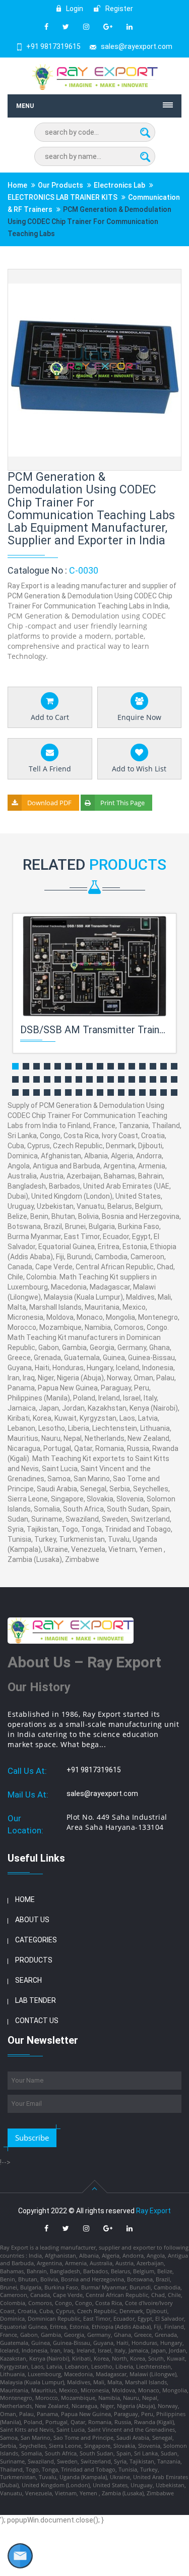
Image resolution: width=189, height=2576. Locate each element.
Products (34, 1960)
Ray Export (153, 2211)
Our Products (60, 185)
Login (74, 9)
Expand (162, 278)
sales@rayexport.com (137, 46)
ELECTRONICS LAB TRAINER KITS (62, 197)
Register (118, 9)
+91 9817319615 (53, 46)
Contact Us (37, 2021)
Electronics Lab (119, 185)
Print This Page (122, 803)
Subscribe (32, 2138)
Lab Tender (36, 2000)
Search (28, 1980)
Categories (36, 1940)
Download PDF (49, 803)
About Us (32, 1920)
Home (17, 185)
